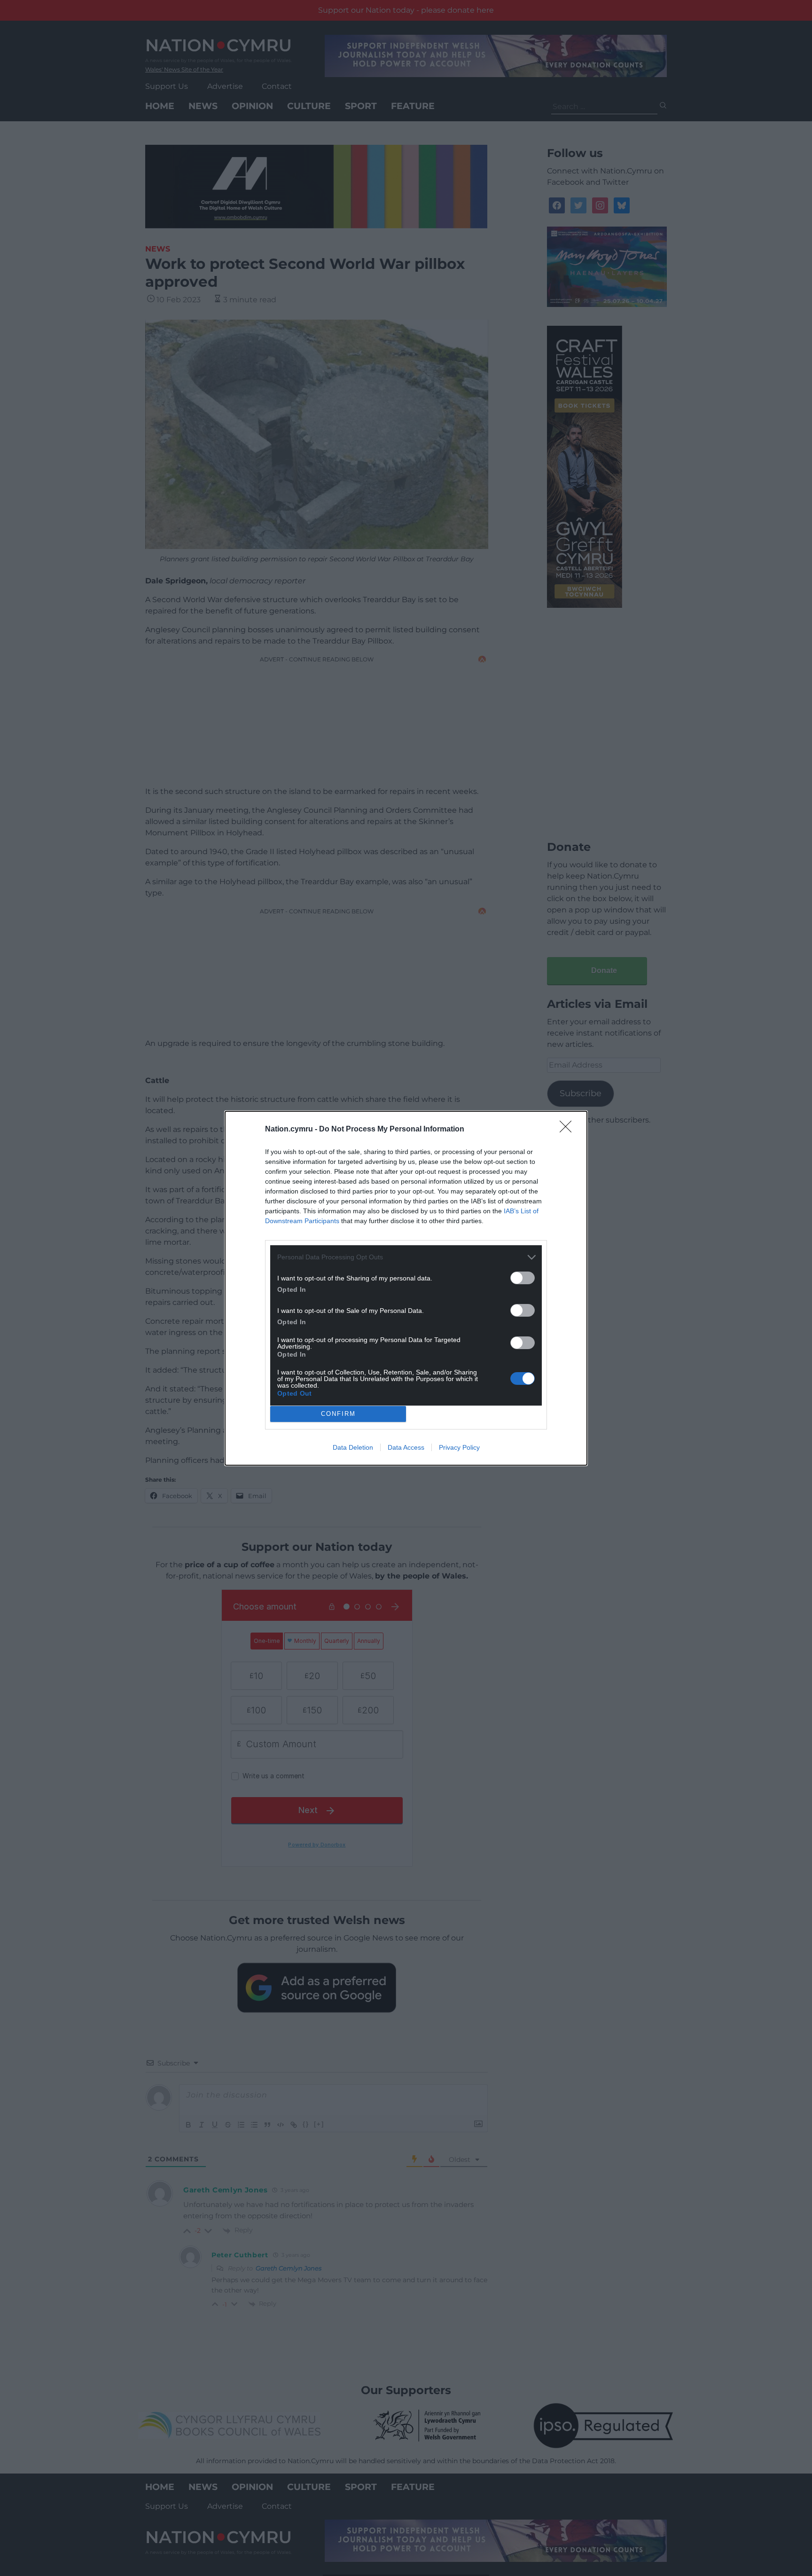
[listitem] (406, 1257)
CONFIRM (338, 1414)
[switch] (523, 1278)
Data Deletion (353, 1447)
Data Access (406, 1447)
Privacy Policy (459, 1447)
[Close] (569, 1130)
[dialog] (406, 1288)
